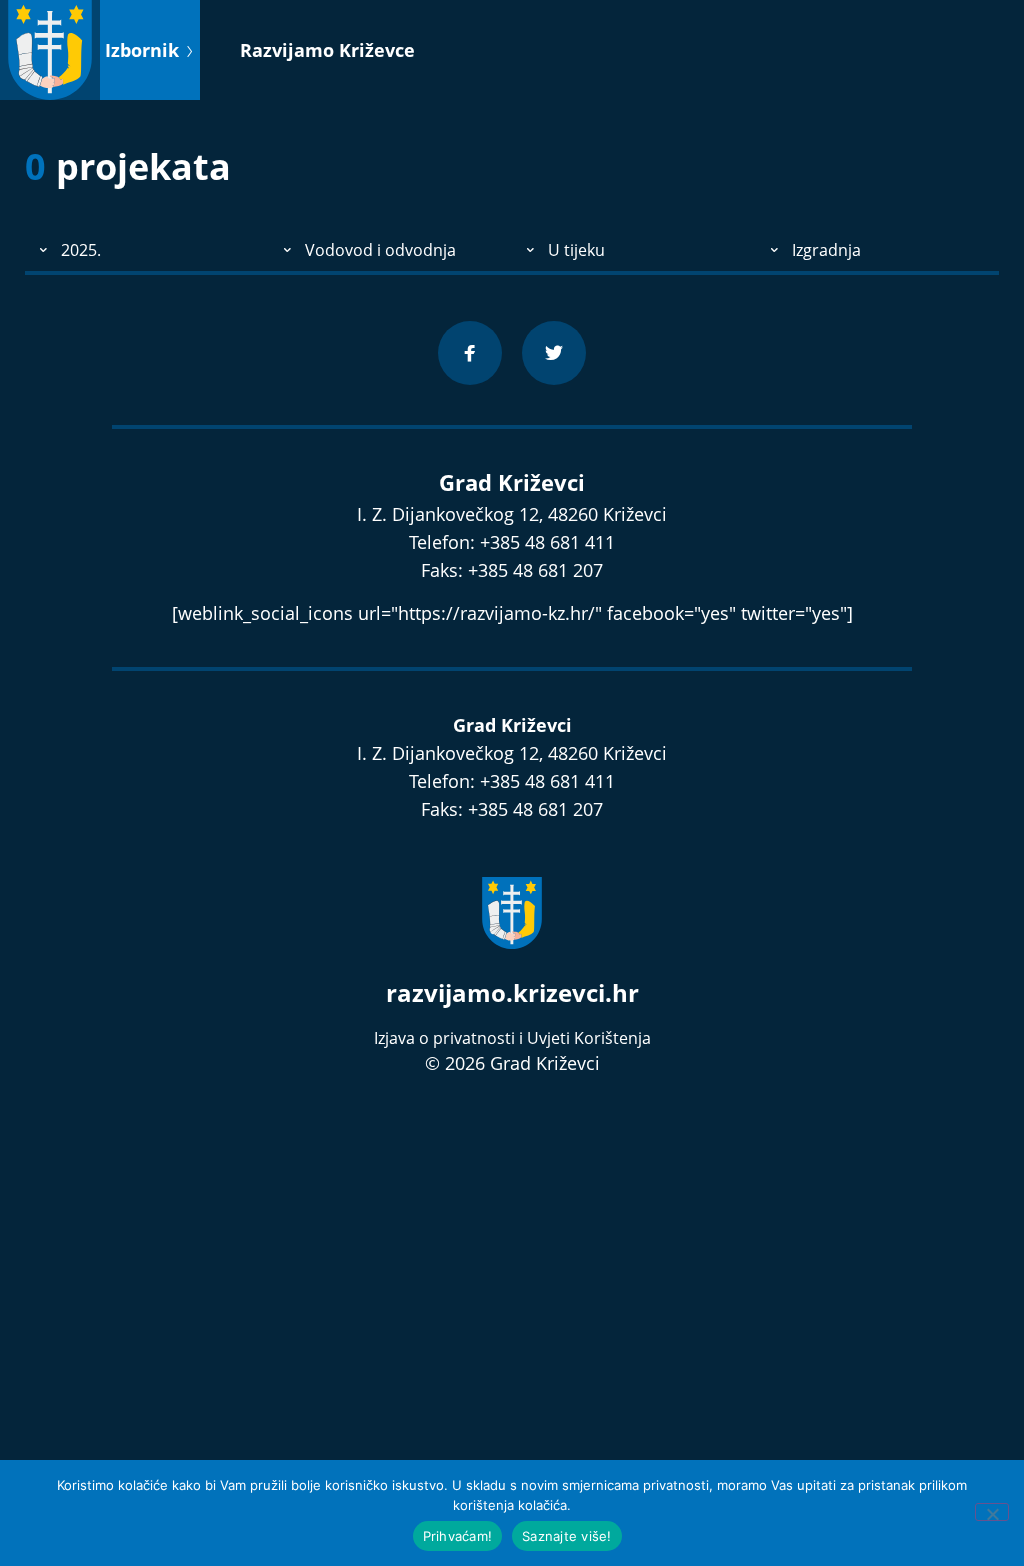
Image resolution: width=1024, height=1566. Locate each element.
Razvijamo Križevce (327, 50)
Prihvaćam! (458, 1536)
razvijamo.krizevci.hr (512, 992)
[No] (992, 1512)
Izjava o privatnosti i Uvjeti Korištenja (512, 1038)
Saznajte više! (567, 1536)
